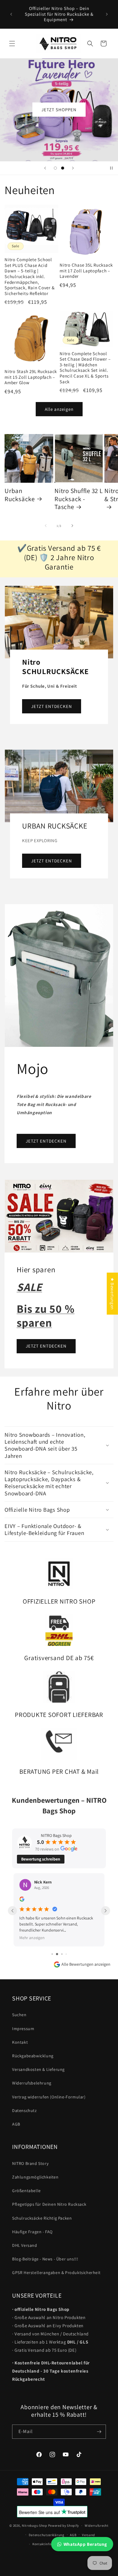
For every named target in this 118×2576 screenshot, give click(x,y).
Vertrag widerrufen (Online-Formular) (49, 2098)
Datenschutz (25, 2112)
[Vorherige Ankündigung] (11, 14)
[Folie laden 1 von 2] (55, 168)
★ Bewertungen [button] (112, 1294)
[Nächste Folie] (73, 168)
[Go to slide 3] (62, 1956)
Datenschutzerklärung (47, 2537)
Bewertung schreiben (41, 1859)
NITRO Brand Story (30, 2165)
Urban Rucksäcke (20, 495)
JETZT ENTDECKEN (52, 706)
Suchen (19, 2016)
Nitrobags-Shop (34, 2527)
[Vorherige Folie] (45, 168)
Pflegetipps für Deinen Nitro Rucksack (49, 2206)
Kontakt (20, 2044)
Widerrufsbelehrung (32, 2085)
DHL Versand (25, 2247)
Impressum (23, 2030)
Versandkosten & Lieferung (38, 2071)
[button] (12, 44)
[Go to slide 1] (52, 1956)
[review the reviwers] (22, 1900)
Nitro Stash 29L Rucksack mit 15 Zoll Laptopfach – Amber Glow (31, 377)
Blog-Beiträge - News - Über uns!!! (45, 2261)
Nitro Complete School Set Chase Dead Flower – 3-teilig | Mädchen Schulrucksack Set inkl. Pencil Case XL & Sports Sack (85, 368)
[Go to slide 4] (66, 1956)
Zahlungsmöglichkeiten (35, 2179)
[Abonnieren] (99, 2433)
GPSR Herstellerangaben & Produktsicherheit (56, 2274)
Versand (88, 2537)
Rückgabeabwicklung (33, 2058)
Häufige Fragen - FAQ (32, 2234)
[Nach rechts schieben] (72, 526)
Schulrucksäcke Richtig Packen (42, 2220)
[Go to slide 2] (57, 1956)
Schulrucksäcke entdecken (59, 137)
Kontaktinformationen (50, 2546)
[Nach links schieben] (46, 526)
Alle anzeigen (59, 409)
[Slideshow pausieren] (111, 168)
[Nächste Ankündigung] (107, 14)
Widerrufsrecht (97, 2527)
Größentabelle (26, 2192)
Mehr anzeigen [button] (32, 1937)
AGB (16, 2126)
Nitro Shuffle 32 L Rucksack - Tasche (79, 499)
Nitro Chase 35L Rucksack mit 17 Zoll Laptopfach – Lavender (86, 271)
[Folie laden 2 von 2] (63, 168)
